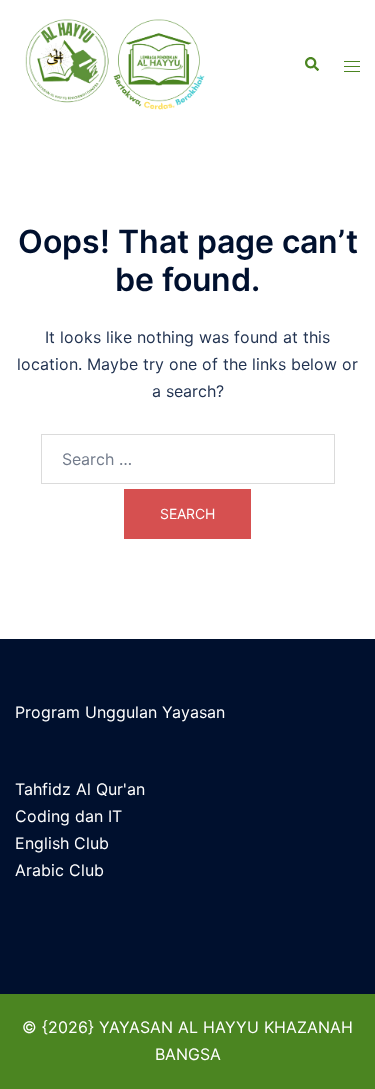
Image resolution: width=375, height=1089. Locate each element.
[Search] (311, 65)
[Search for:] (188, 459)
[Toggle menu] (352, 65)
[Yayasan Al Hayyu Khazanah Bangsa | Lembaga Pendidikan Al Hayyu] (128, 65)
